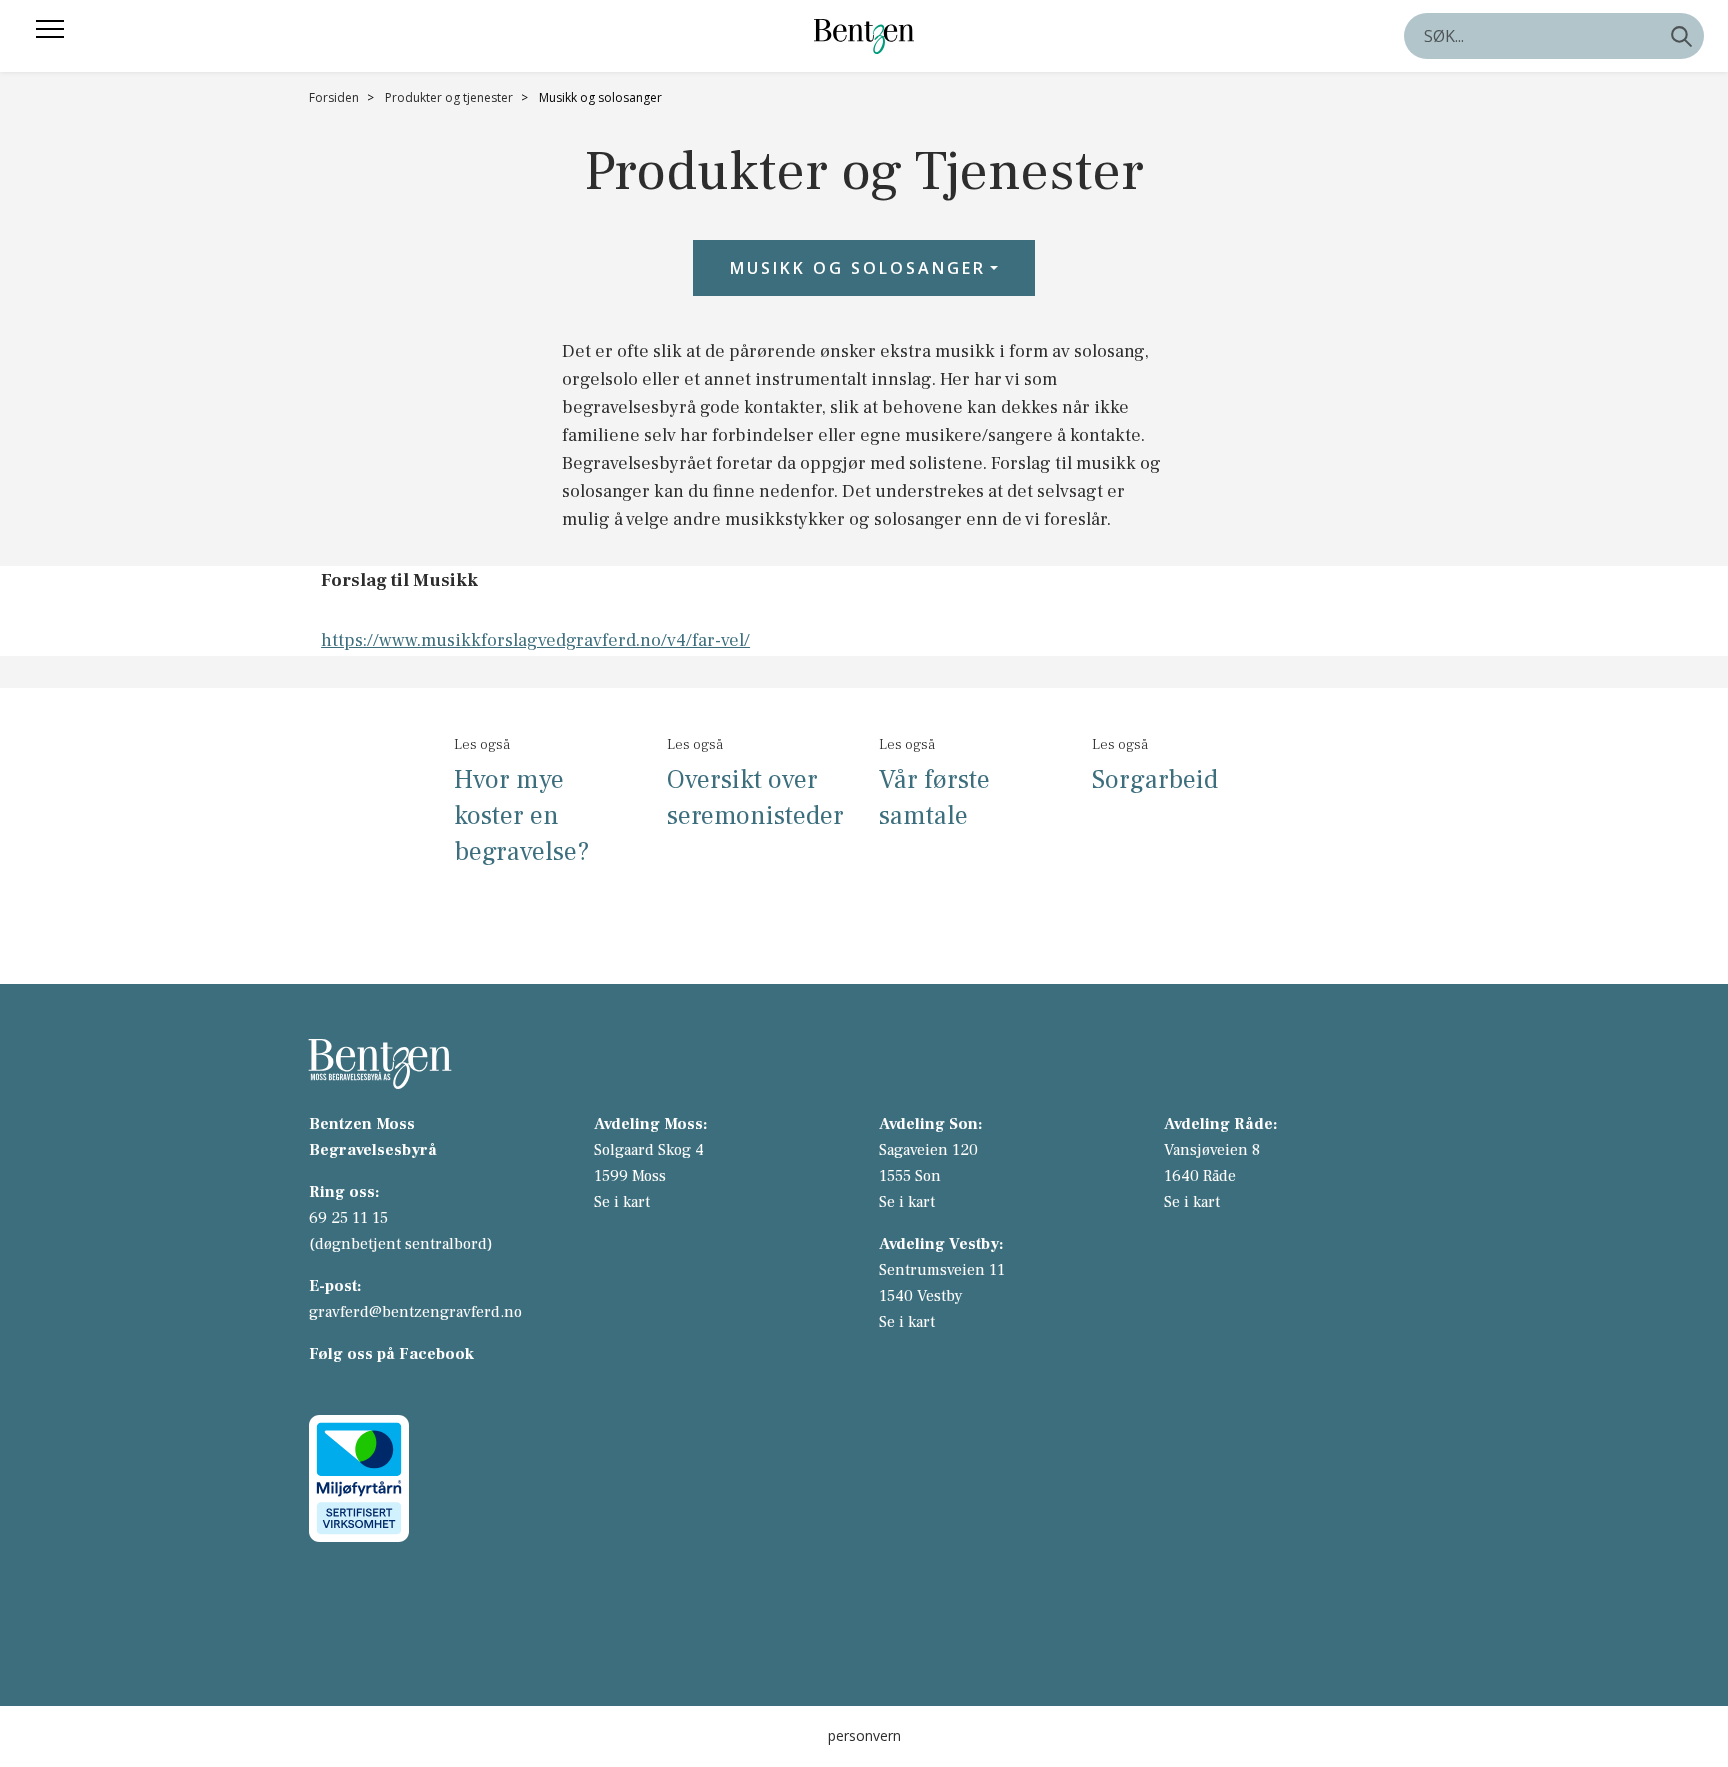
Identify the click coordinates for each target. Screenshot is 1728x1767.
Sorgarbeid (1155, 780)
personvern (864, 1735)
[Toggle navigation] (50, 29)
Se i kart (622, 1202)
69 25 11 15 (348, 1218)
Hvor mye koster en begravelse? (522, 816)
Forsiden (334, 97)
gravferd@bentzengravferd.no (415, 1312)
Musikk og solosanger (858, 268)
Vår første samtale (934, 798)
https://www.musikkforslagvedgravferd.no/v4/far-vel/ (535, 640)
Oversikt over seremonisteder (755, 798)
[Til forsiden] (864, 35)
